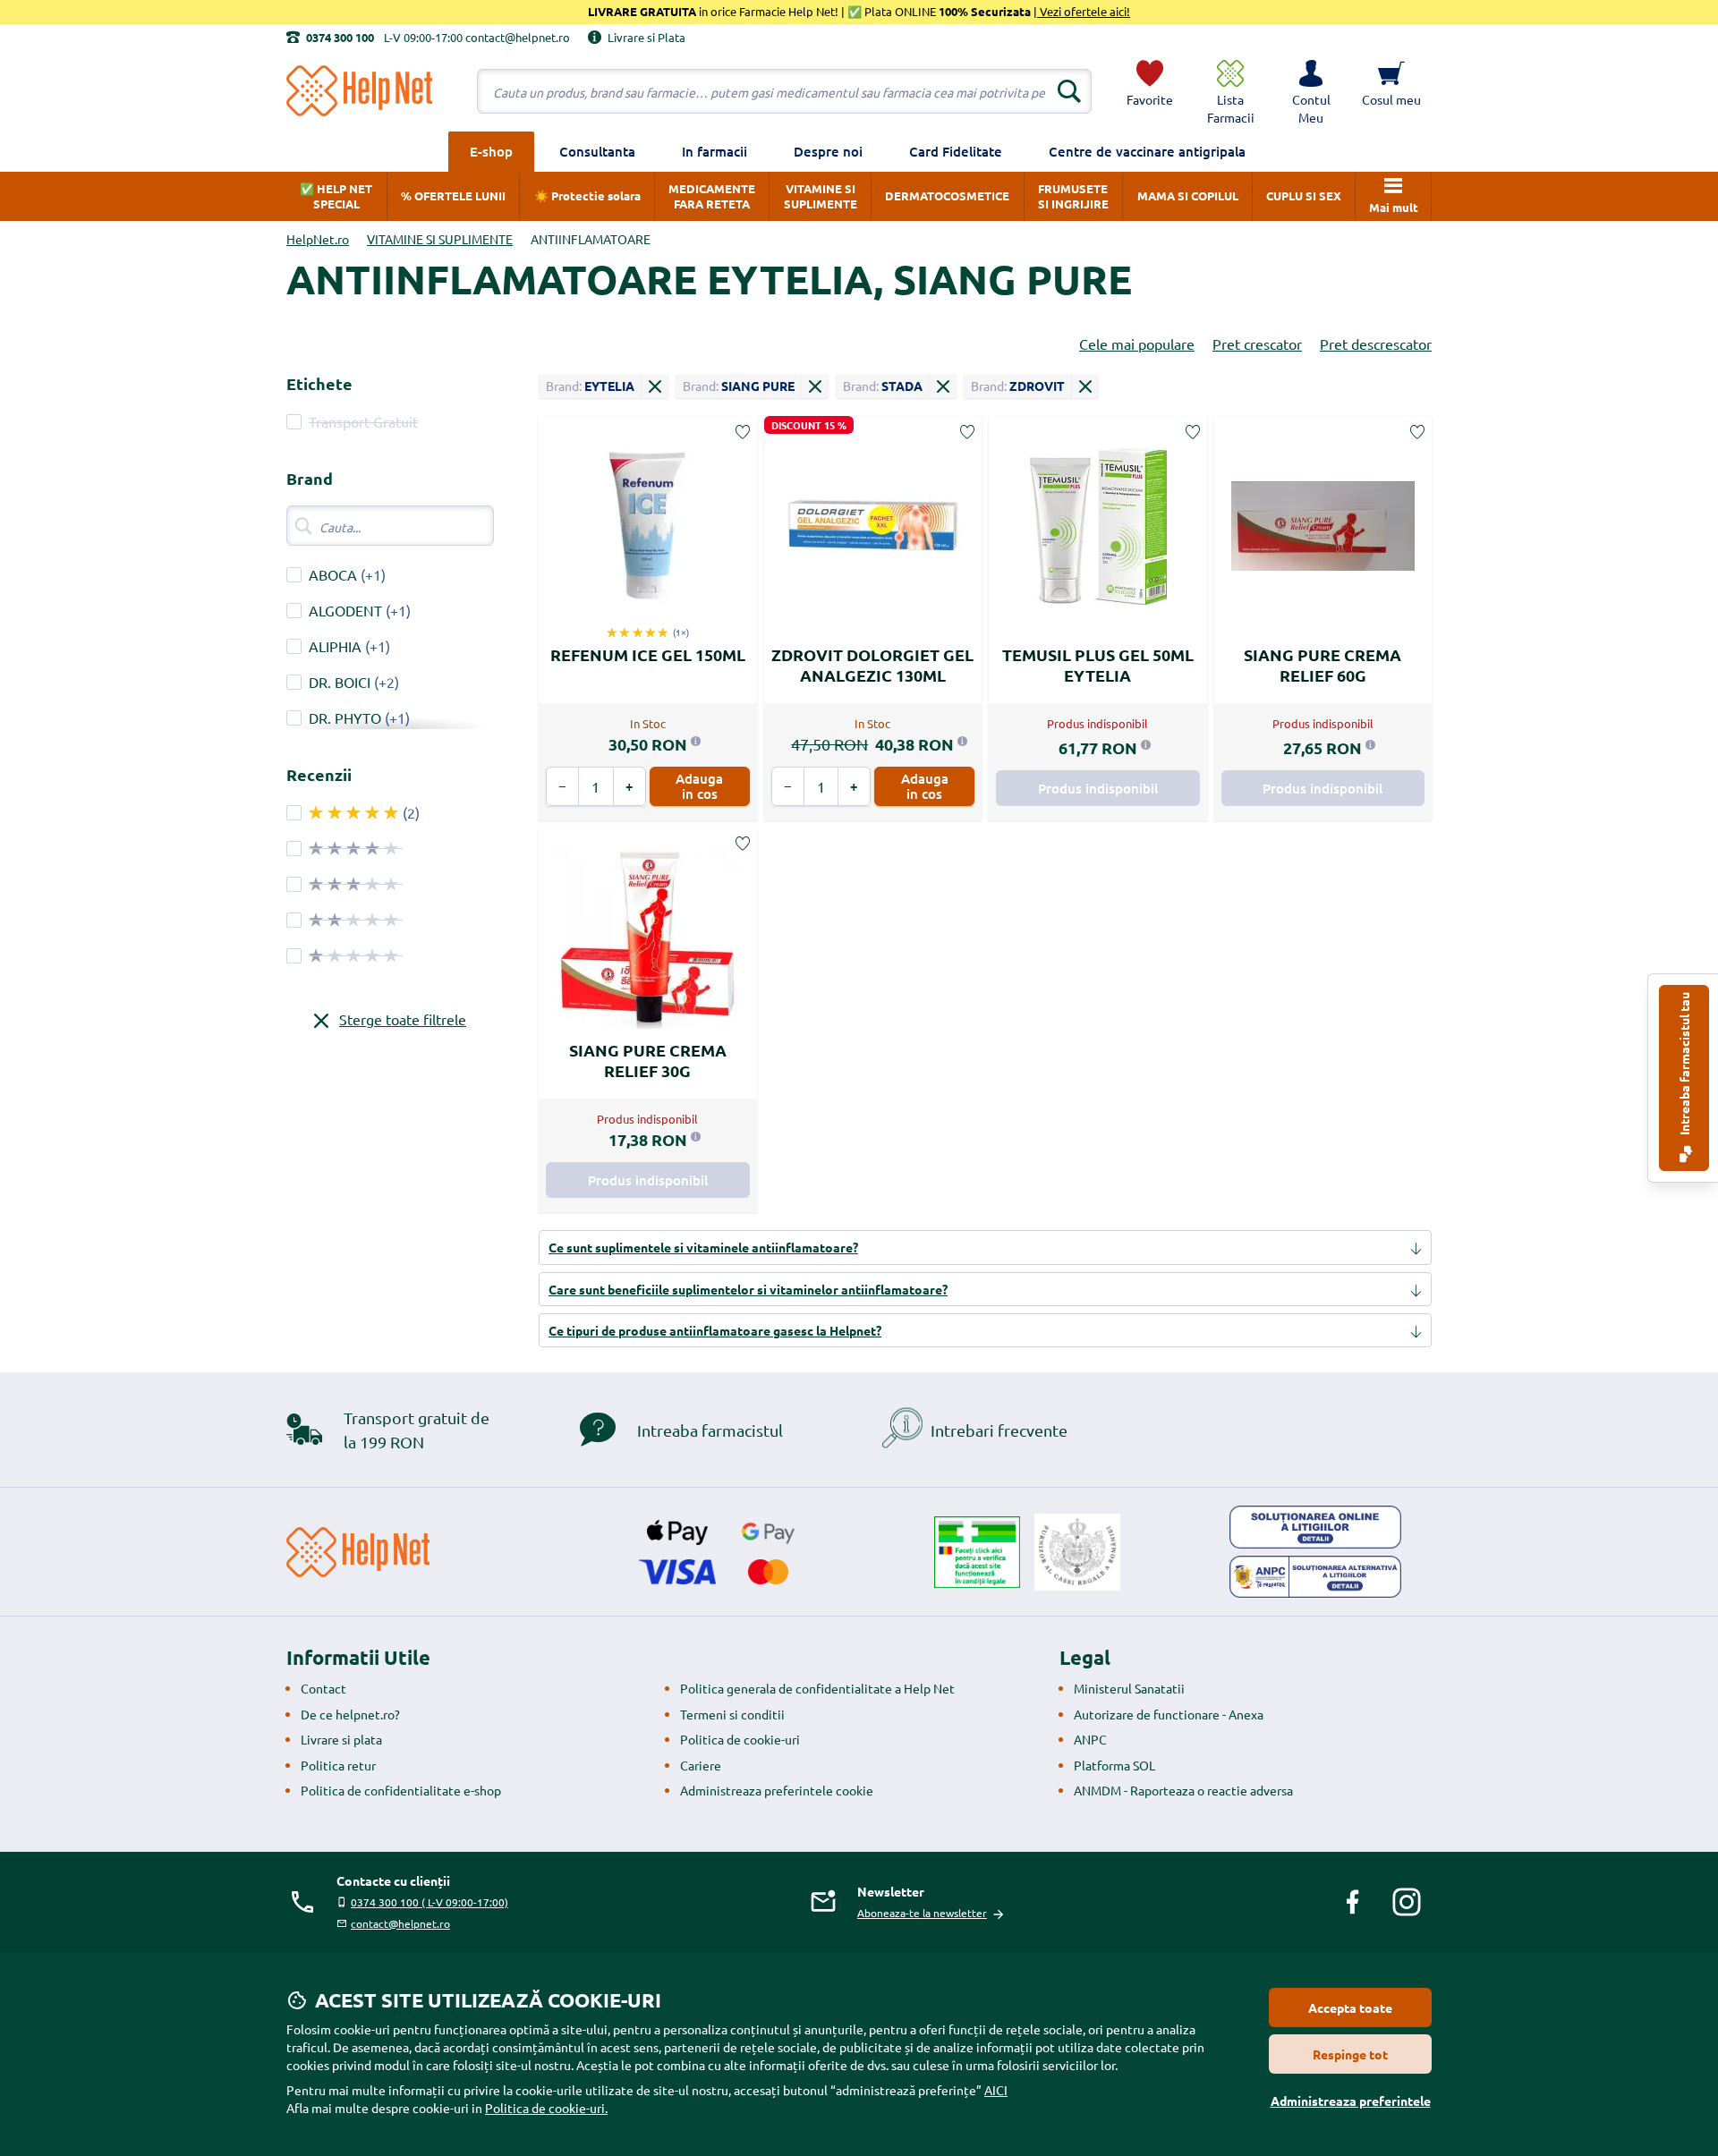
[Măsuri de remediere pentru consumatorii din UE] (1315, 1527)
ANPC (1090, 1739)
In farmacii (714, 151)
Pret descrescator (1376, 344)
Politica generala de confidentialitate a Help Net (817, 1688)
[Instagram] (1407, 1902)
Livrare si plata (341, 1739)
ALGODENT (345, 610)
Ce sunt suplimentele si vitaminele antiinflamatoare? (703, 1247)
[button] (1311, 91)
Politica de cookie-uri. (546, 2108)
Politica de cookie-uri (740, 1739)
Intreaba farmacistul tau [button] (1684, 1065)
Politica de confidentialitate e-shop (401, 1790)
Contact (323, 1688)
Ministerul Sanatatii (1129, 1688)
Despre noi (828, 151)
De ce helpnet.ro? (350, 1714)
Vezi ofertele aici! (1084, 11)
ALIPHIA (335, 646)
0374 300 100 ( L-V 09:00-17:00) (429, 1902)
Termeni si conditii (732, 1714)
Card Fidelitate (956, 151)
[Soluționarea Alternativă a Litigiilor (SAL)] (1315, 1577)
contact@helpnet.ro (400, 1923)
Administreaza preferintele (1351, 2101)
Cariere (701, 1765)
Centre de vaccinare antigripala (1147, 151)
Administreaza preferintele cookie (777, 1790)
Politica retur (338, 1765)
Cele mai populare (1137, 344)
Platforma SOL (1114, 1765)
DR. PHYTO (345, 717)
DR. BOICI (340, 682)
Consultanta (597, 151)
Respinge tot (1350, 2054)
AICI (996, 2090)
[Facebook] (1353, 1902)
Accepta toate (1350, 2007)
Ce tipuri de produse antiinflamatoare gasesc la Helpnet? (715, 1330)
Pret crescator (1257, 344)
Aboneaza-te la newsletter (922, 1913)
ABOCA (333, 574)
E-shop (491, 151)
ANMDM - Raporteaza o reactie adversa (1183, 1790)
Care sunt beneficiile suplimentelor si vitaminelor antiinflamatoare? (748, 1289)
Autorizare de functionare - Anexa (1169, 1714)
